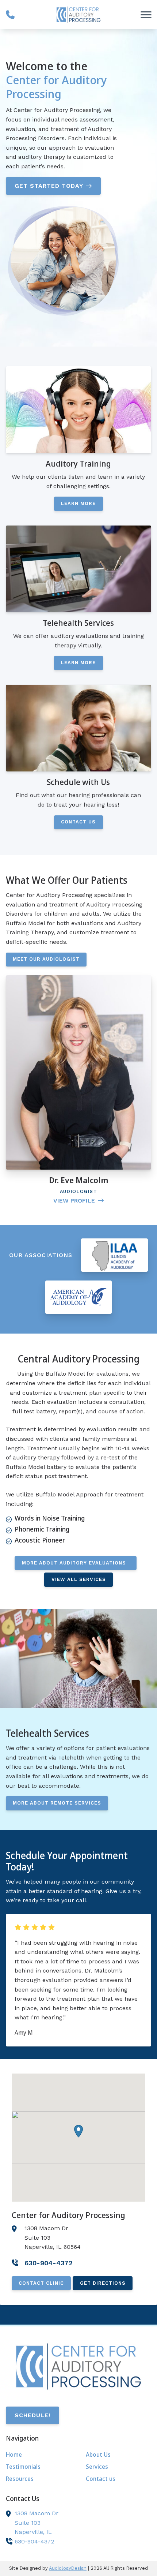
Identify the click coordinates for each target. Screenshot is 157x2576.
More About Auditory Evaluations (76, 1563)
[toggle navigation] (146, 15)
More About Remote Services (57, 1803)
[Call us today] (10, 15)
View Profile (74, 1201)
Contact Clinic (41, 2283)
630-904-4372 (34, 2541)
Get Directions (103, 2283)
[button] (78, 2131)
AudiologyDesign (68, 2568)
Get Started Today (49, 186)
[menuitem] (39, 2455)
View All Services (79, 1579)
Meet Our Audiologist (46, 959)
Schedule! (32, 2415)
